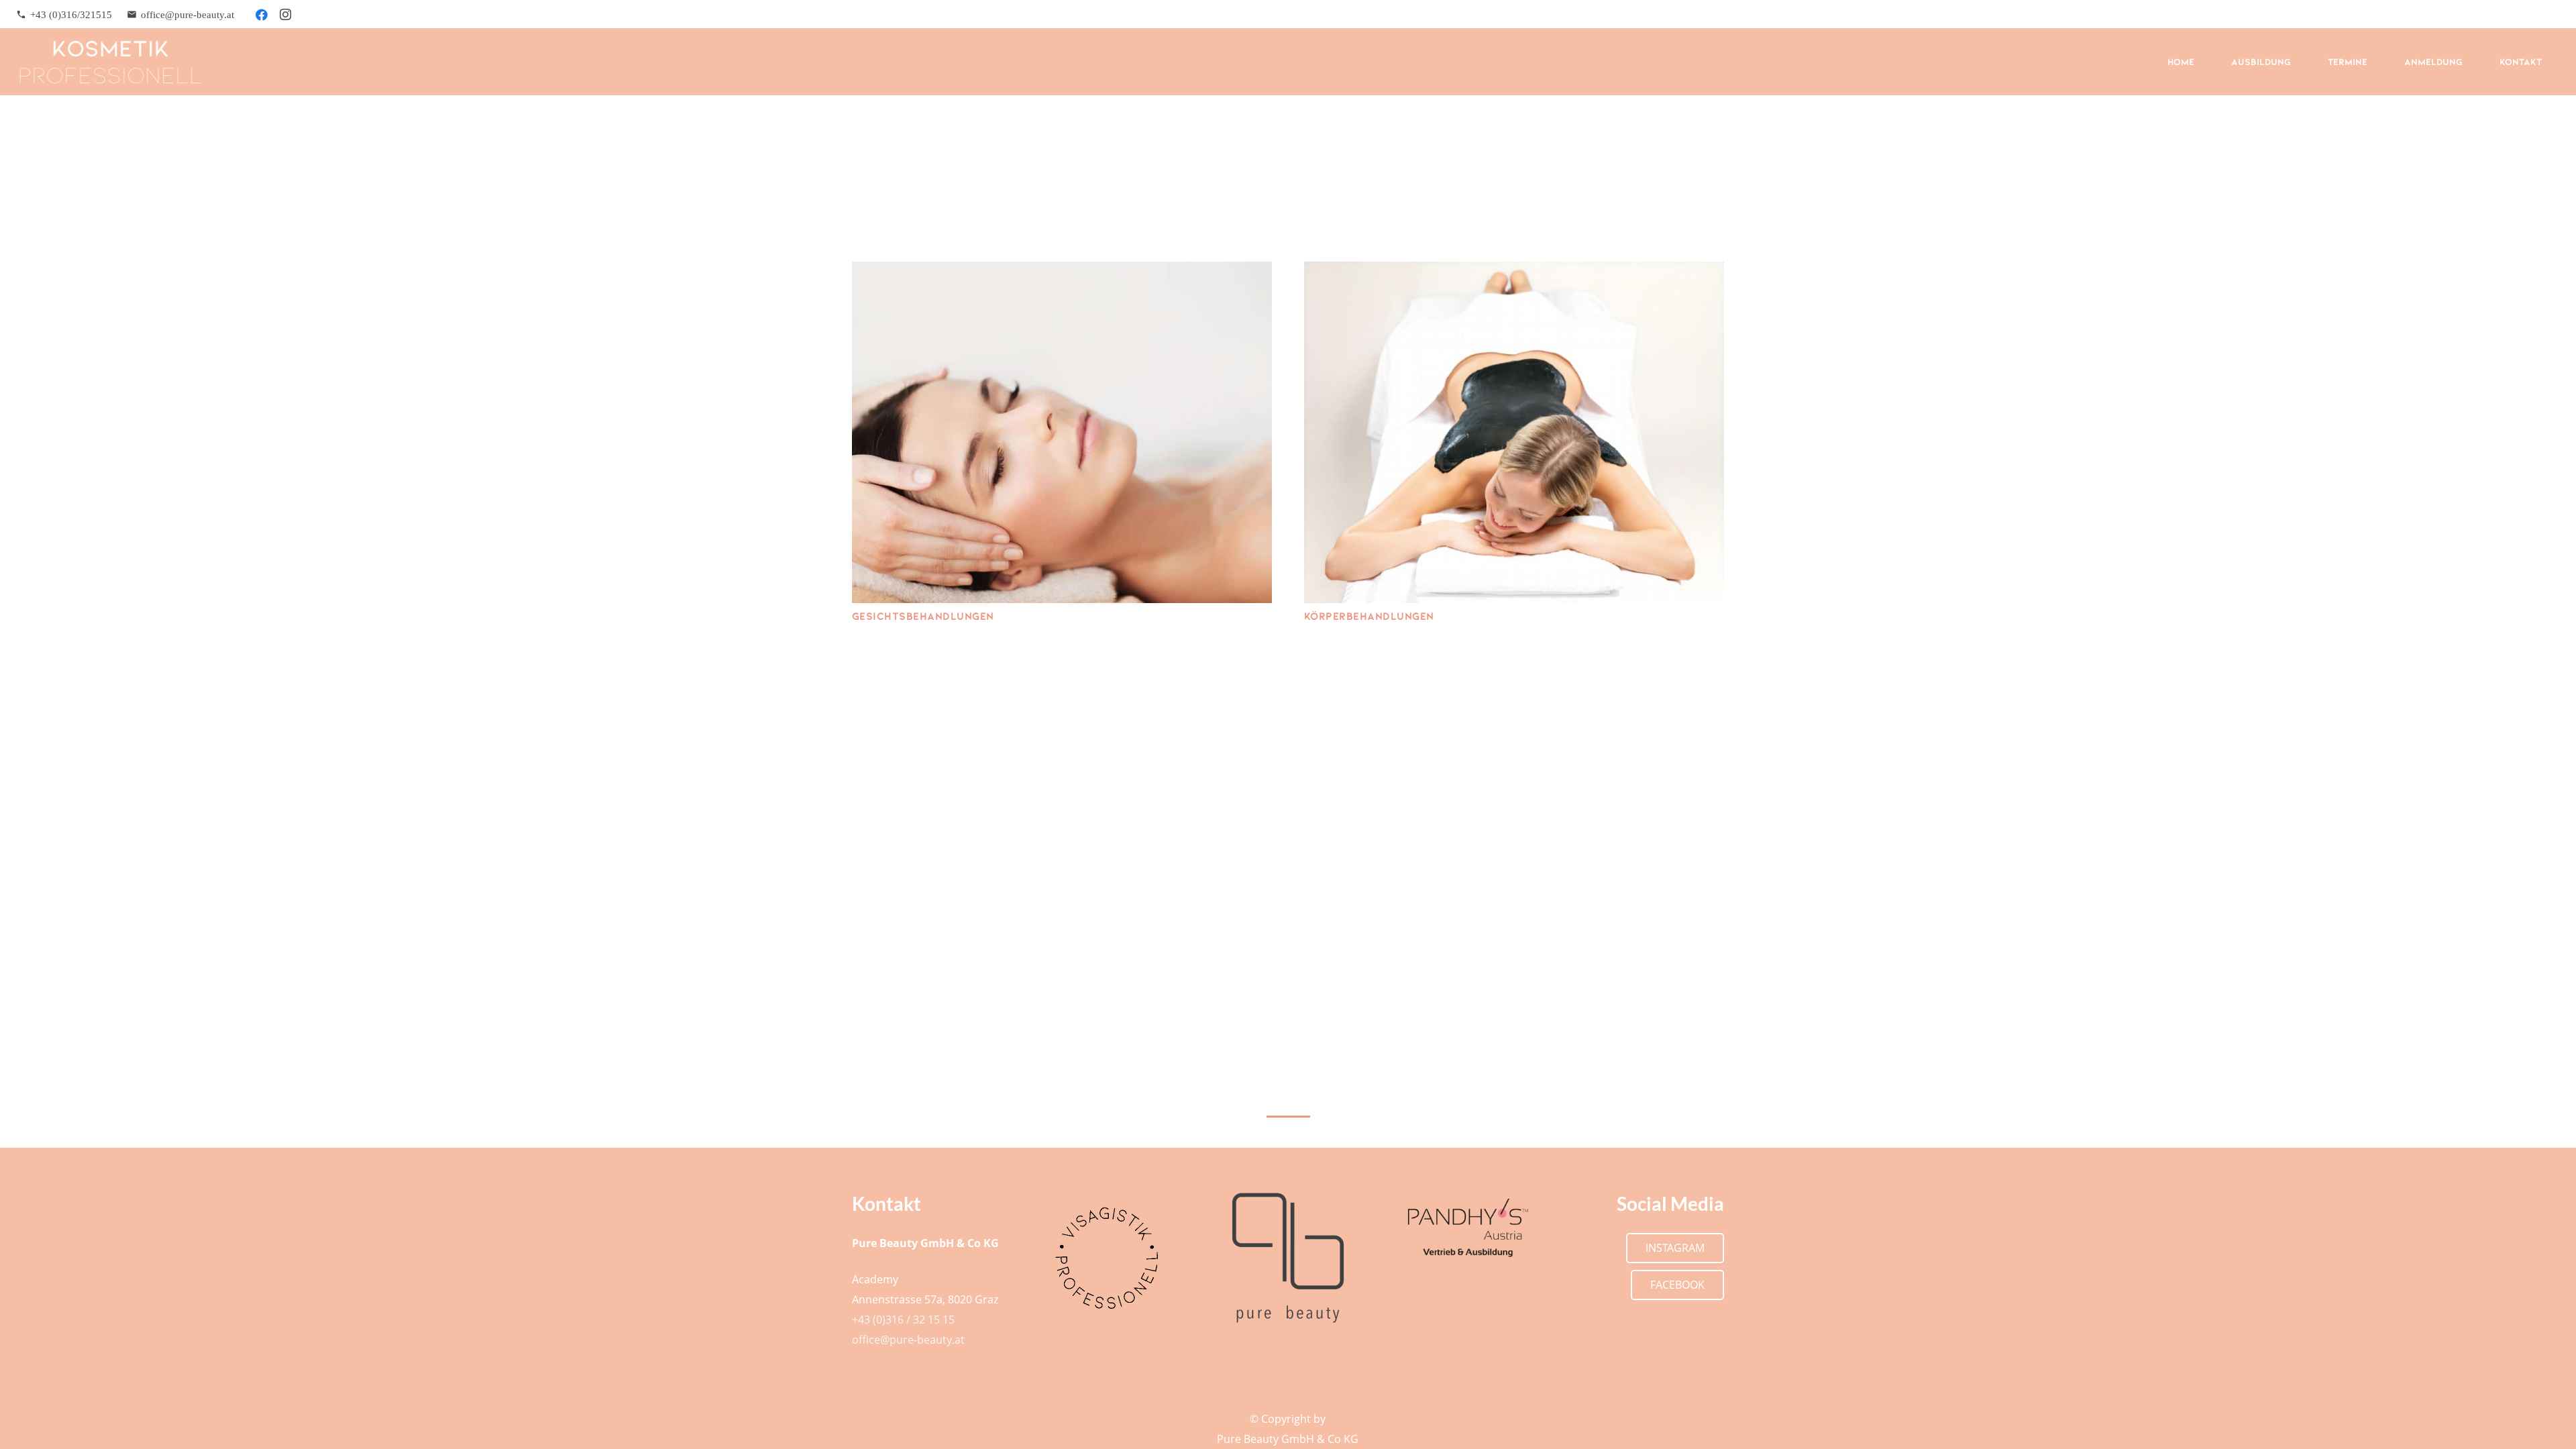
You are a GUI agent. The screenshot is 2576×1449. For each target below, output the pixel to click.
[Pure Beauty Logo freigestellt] (1288, 1258)
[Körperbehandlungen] (1514, 432)
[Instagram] (286, 15)
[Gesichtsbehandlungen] (1062, 432)
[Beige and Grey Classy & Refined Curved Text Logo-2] (111, 62)
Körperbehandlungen (1369, 615)
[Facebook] (262, 15)
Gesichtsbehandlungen (923, 615)
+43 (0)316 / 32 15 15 (903, 1320)
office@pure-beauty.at (908, 1340)
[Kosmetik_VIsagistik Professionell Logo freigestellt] (1108, 1258)
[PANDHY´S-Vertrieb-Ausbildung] (1469, 1228)
